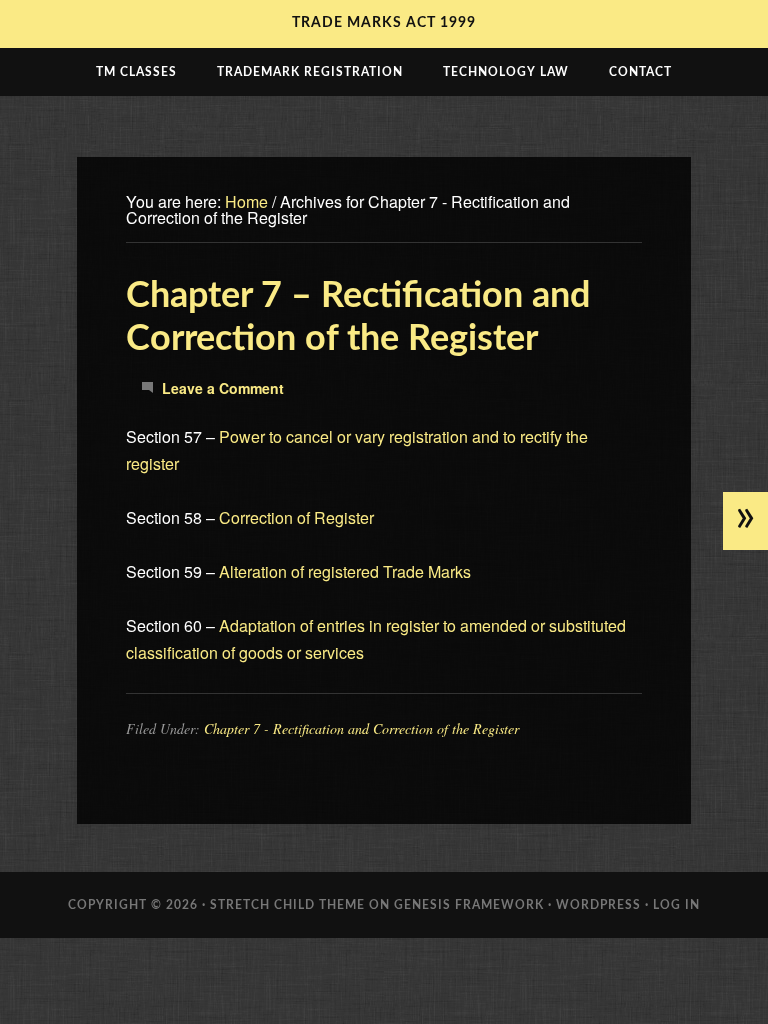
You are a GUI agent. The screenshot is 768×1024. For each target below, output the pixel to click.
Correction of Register (296, 517)
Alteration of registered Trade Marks (345, 571)
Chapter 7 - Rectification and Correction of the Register (361, 728)
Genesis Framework (469, 905)
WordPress (598, 905)
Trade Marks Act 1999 (384, 23)
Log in (676, 905)
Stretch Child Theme (287, 905)
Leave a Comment (223, 388)
